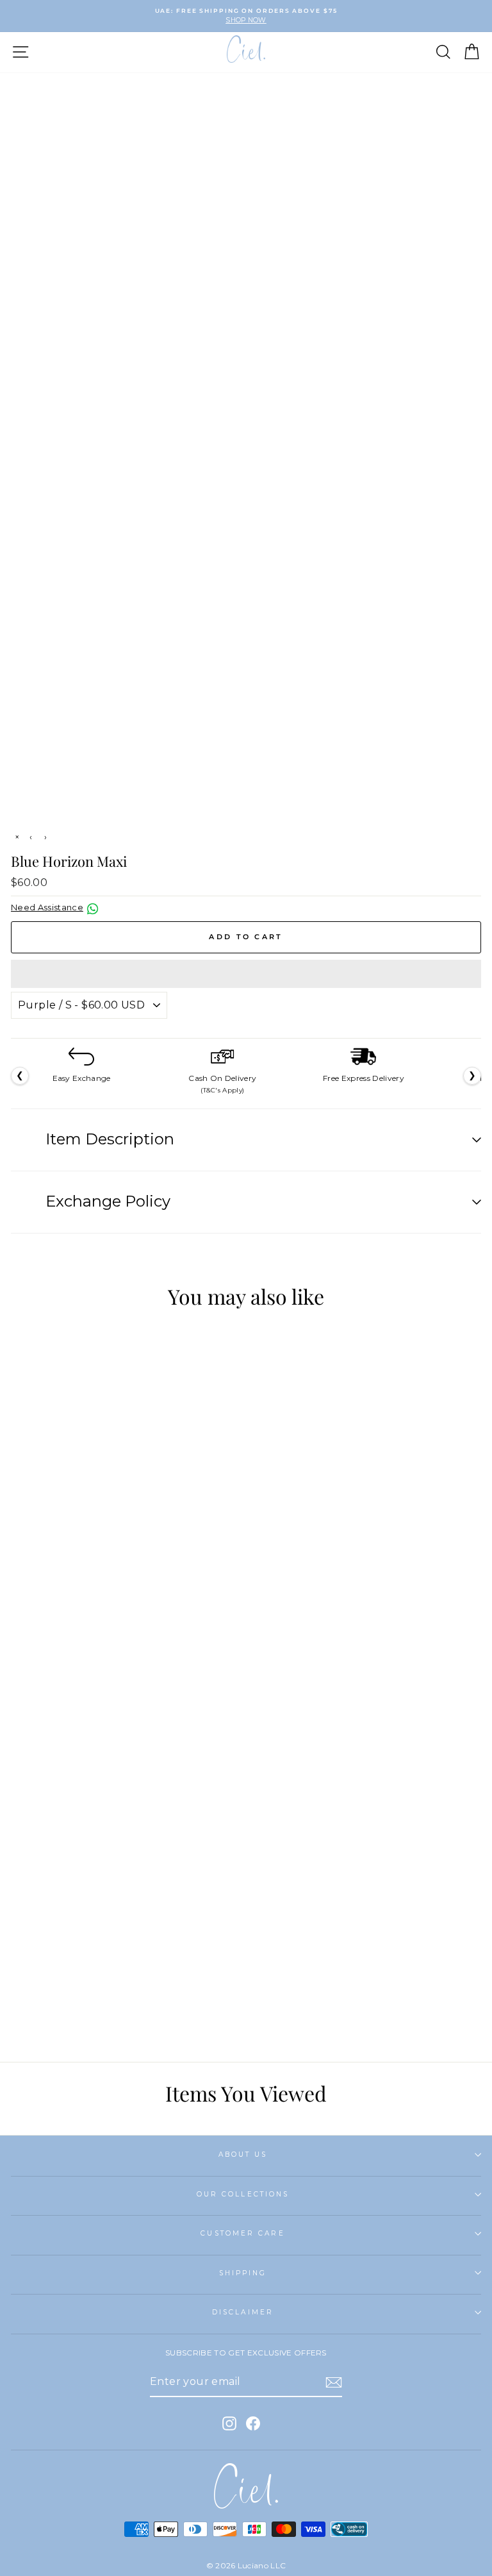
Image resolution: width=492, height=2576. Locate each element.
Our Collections (243, 2194)
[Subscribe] (334, 2382)
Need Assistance (47, 907)
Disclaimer (243, 2312)
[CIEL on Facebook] (253, 2423)
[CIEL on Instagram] (229, 2423)
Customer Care (242, 2233)
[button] (246, 974)
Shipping (243, 2273)
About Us (243, 2154)
